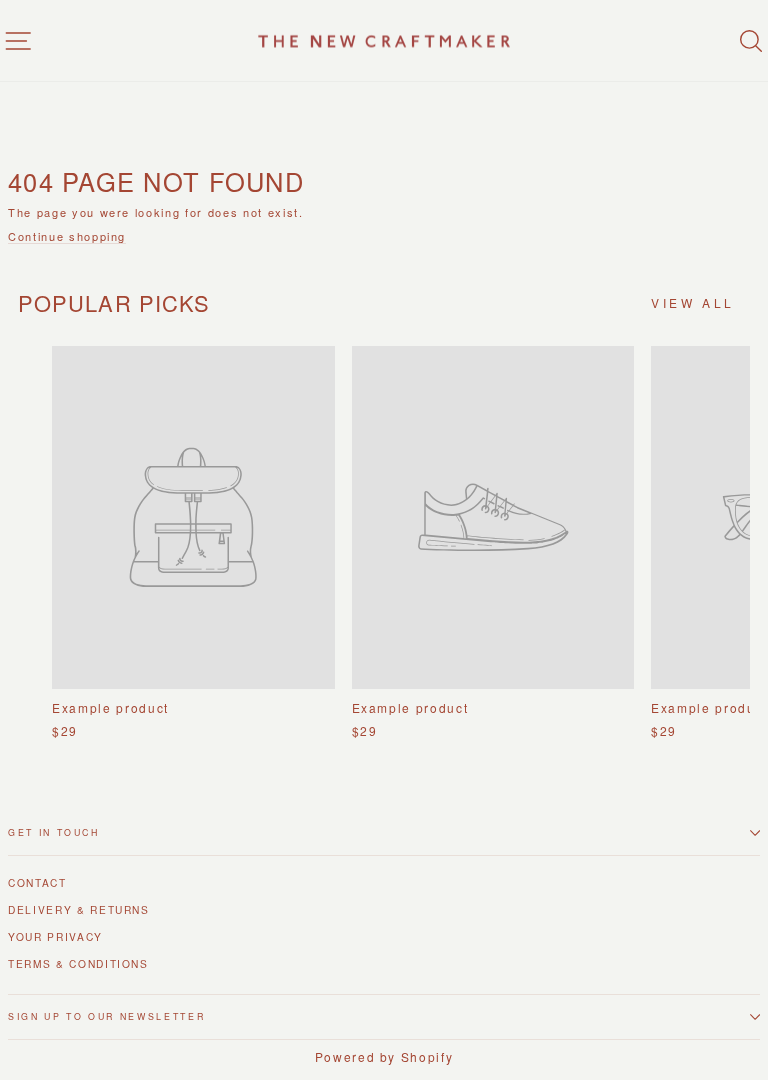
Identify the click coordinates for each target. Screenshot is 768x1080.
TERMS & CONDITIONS (78, 963)
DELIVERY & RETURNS (79, 909)
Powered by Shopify (384, 1056)
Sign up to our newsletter (106, 1016)
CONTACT (37, 882)
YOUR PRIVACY (55, 936)
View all (693, 302)
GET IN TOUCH (54, 832)
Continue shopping (67, 236)
